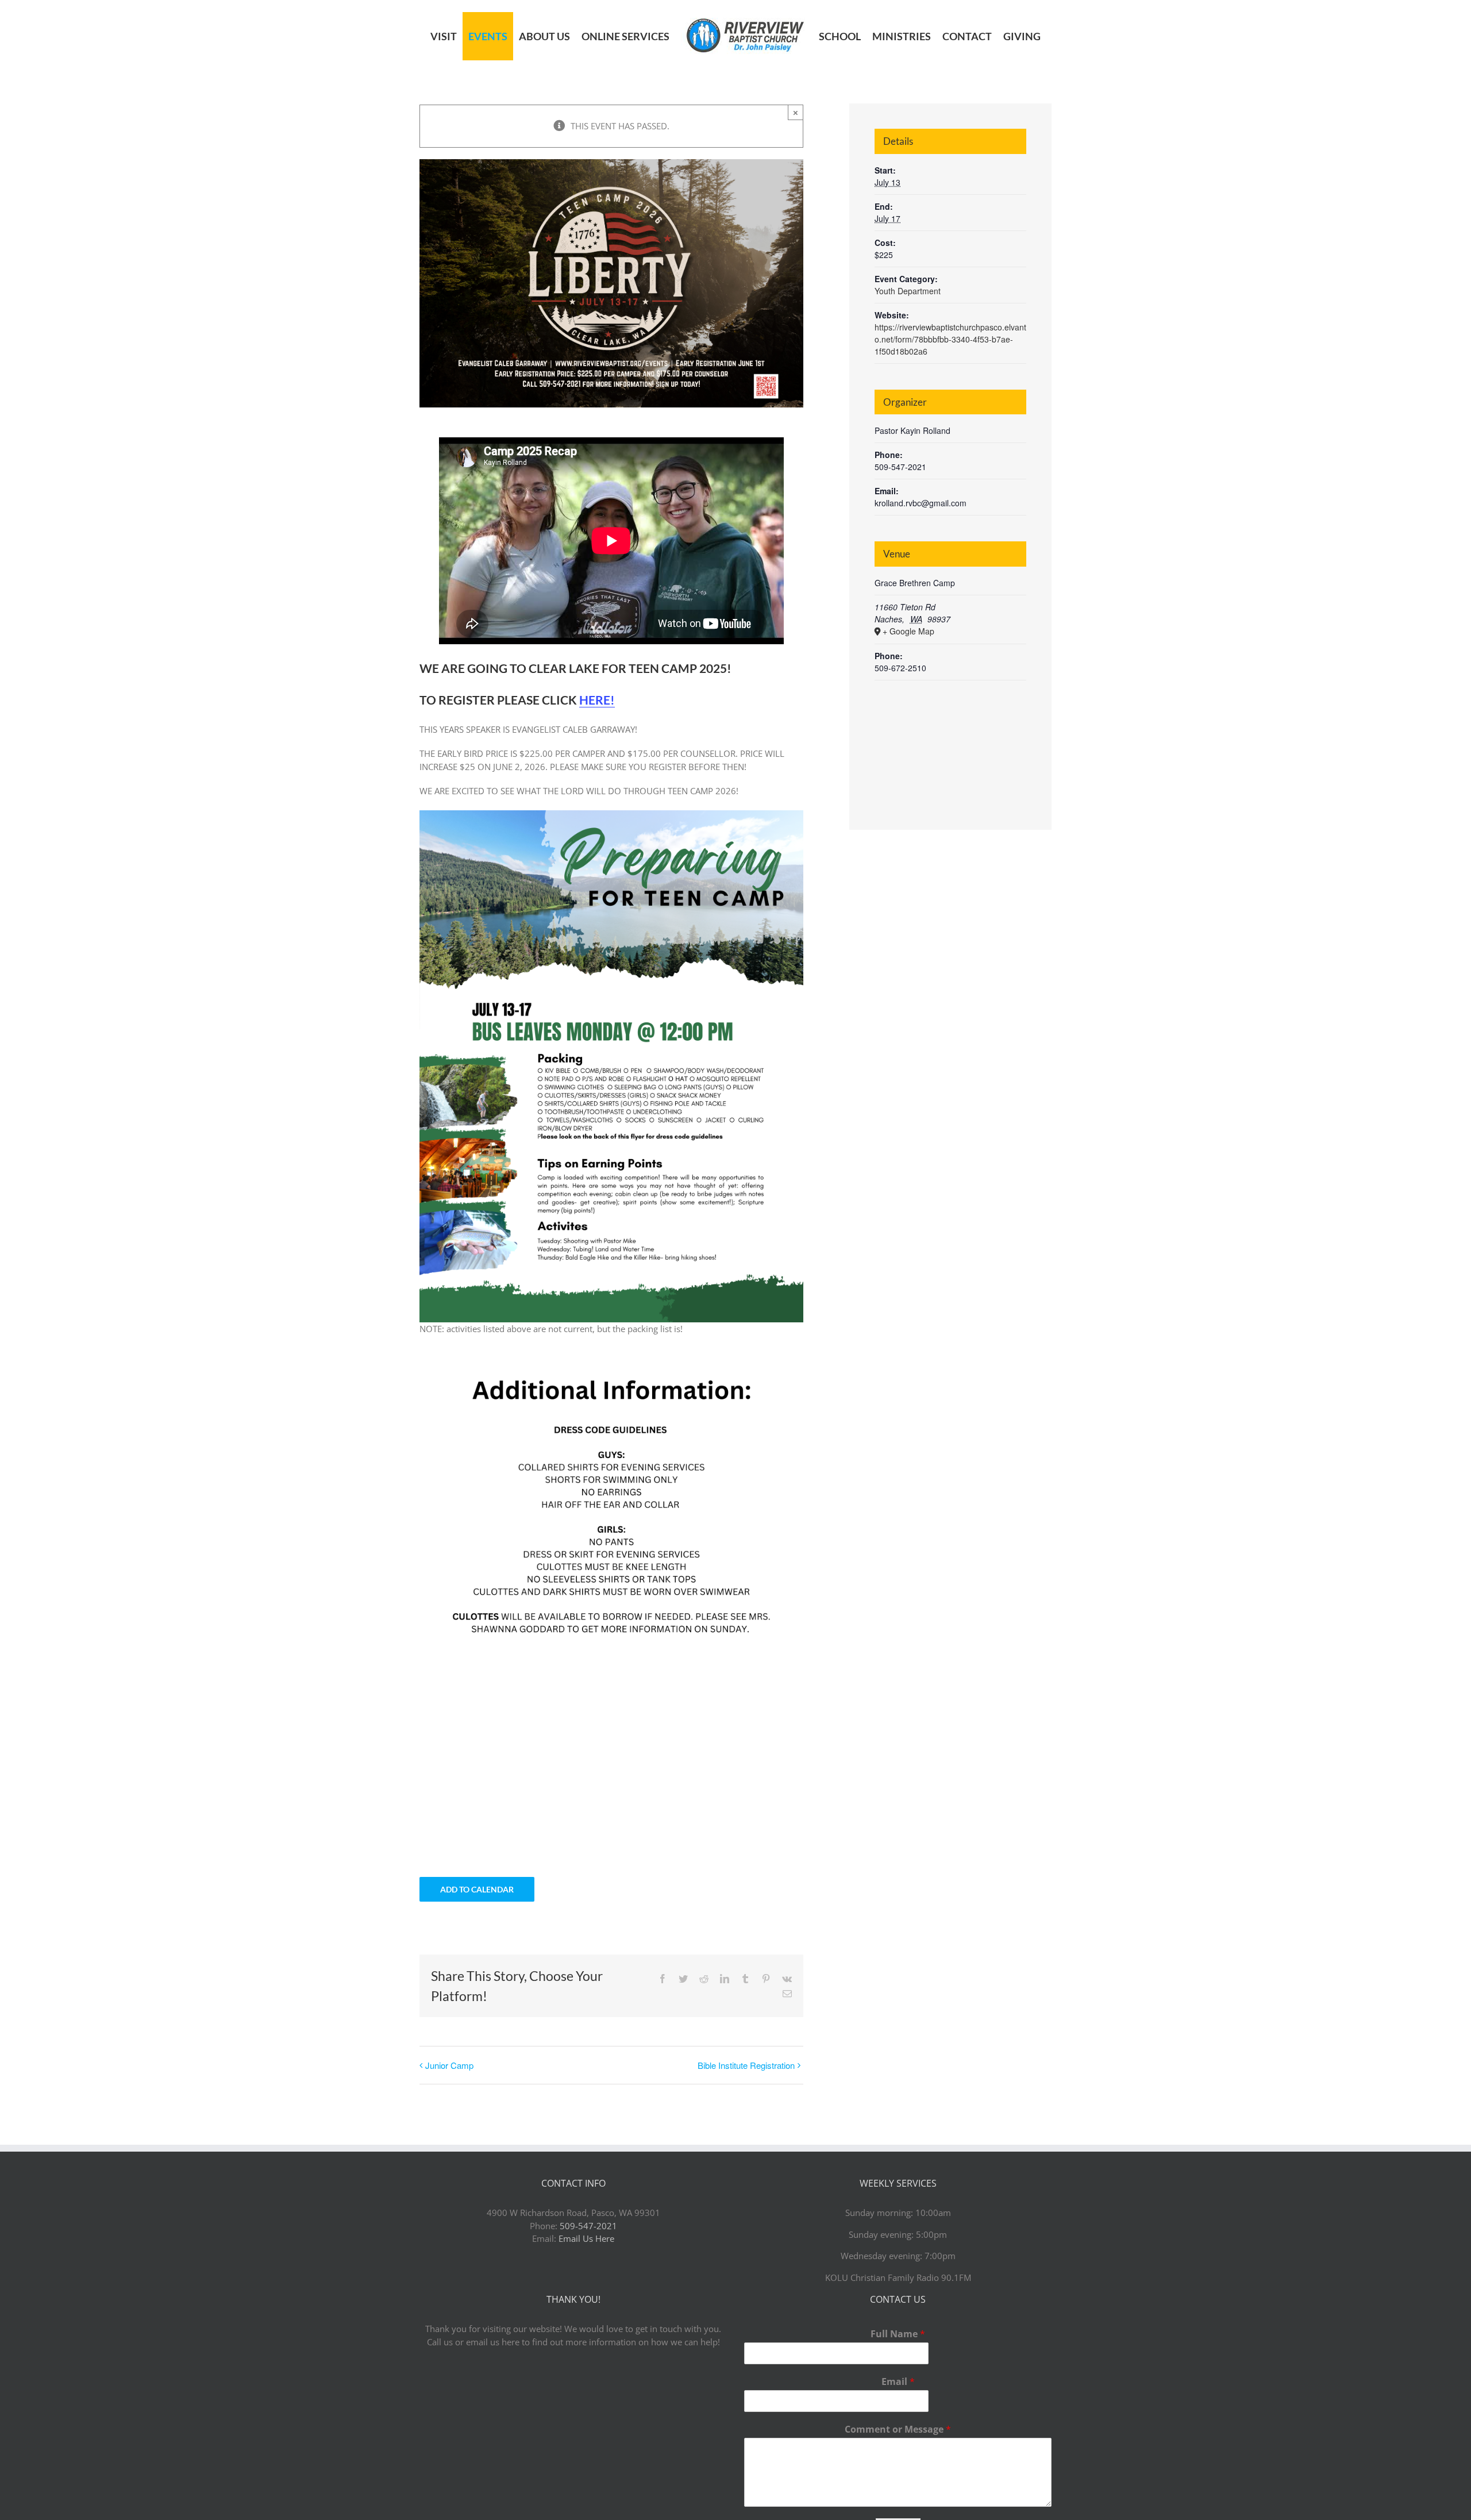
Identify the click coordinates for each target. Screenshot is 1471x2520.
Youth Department (908, 291)
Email (898, 2382)
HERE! (597, 700)
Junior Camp (449, 2065)
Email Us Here (586, 2238)
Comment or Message (898, 2429)
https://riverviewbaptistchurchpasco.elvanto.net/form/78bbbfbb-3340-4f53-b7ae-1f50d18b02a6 (950, 339)
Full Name (898, 2334)
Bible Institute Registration (746, 2065)
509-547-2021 (588, 2226)
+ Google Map (908, 631)
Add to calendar (477, 1889)
